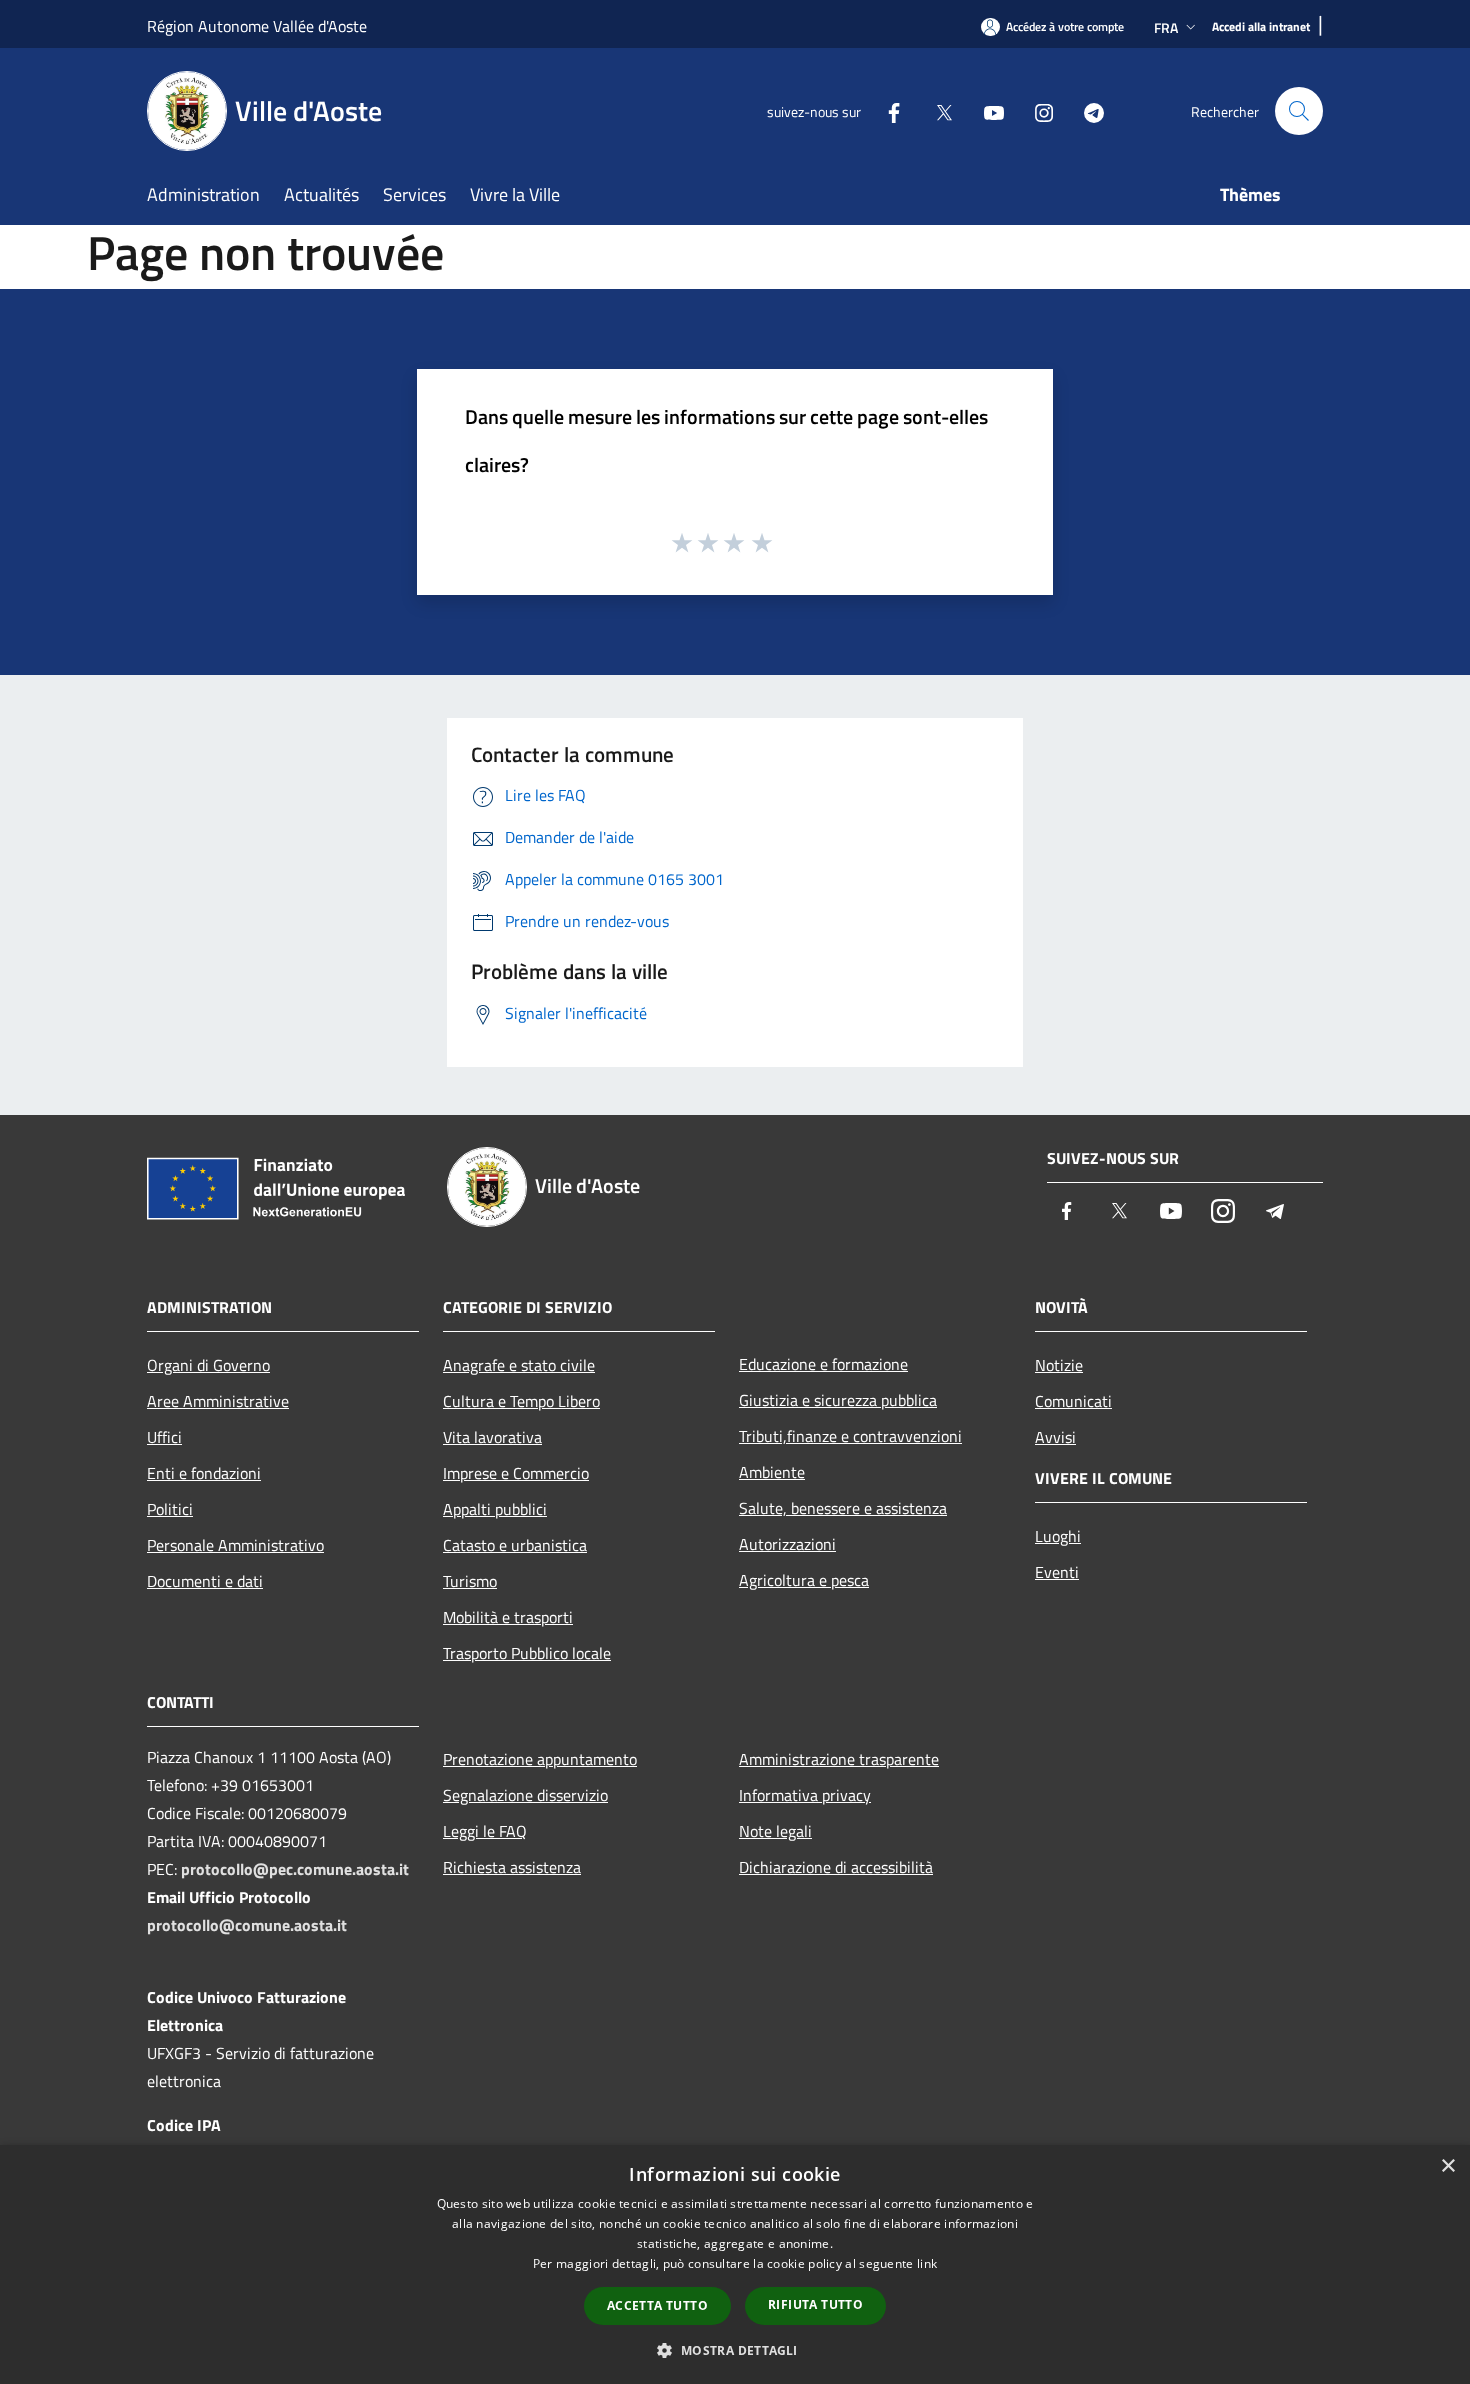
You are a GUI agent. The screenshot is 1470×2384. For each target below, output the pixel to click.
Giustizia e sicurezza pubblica (838, 1400)
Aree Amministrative (218, 1401)
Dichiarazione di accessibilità (836, 1867)
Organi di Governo (208, 1365)
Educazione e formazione (823, 1364)
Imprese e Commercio (516, 1473)
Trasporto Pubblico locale (527, 1653)
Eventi (1057, 1572)
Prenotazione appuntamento (540, 1759)
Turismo (470, 1581)
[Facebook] (886, 110)
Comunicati (1073, 1401)
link (927, 2263)
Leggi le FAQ (485, 1831)
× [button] (1447, 2166)
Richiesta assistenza (512, 1867)
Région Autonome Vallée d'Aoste (257, 26)
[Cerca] (1299, 111)
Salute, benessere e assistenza (843, 1508)
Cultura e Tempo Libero (521, 1401)
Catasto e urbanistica (515, 1545)
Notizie (1059, 1365)
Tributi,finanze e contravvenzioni (850, 1436)
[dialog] (735, 2264)
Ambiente (772, 1472)
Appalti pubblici (495, 1509)
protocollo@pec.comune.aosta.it (295, 1869)
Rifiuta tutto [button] (815, 2304)
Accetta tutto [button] (657, 2305)
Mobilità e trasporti (508, 1617)
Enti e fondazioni (204, 1473)
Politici (170, 1509)
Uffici (164, 1437)
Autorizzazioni (787, 1544)
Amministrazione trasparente (839, 1759)
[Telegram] (1086, 110)
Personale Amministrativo (235, 1545)
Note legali (775, 1831)
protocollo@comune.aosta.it (247, 1925)
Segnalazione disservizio (525, 1795)
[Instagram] (1036, 110)
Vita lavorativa (492, 1437)
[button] (734, 2350)
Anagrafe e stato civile (519, 1365)
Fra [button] (1166, 27)
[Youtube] (986, 110)
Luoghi (1058, 1536)
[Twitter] (936, 110)
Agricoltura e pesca (804, 1580)
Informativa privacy (805, 1795)
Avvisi (1055, 1437)
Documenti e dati (205, 1581)
